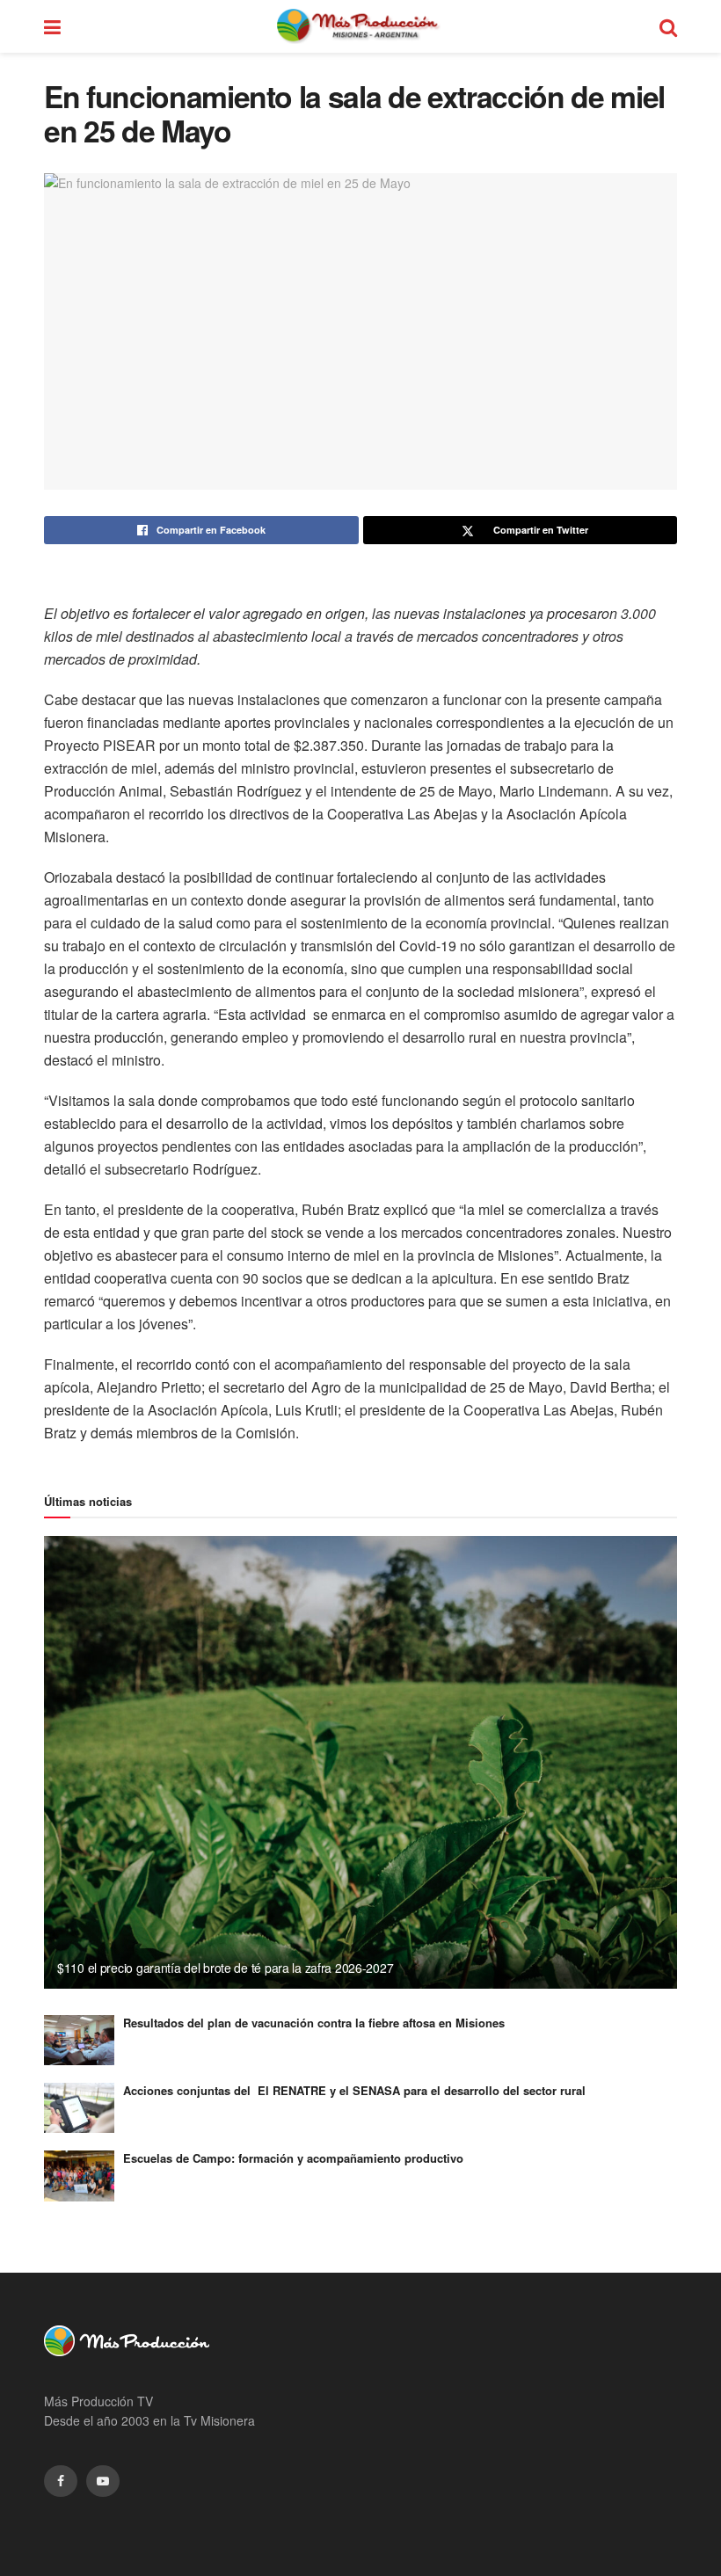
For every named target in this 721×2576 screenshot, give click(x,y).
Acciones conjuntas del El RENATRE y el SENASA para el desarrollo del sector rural (354, 2090)
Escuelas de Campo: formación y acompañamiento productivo (293, 2158)
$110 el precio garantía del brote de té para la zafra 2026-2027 (225, 1968)
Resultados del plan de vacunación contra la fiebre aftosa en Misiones (314, 2023)
